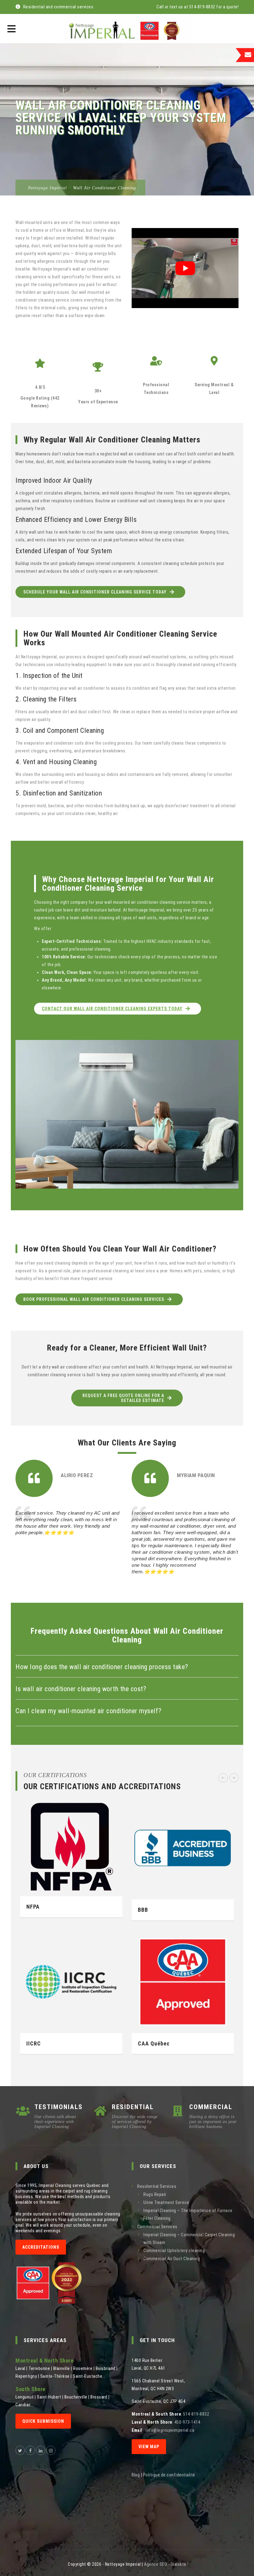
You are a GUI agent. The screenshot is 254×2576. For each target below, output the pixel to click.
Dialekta (178, 2564)
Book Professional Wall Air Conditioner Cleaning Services (94, 1299)
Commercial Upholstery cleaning (174, 2251)
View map (149, 2447)
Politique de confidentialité (169, 2475)
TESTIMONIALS (59, 2107)
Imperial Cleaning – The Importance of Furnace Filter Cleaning (188, 2214)
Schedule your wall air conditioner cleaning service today (95, 592)
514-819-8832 (196, 2414)
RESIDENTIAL (133, 2107)
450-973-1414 (187, 2422)
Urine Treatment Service (166, 2202)
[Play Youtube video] (185, 268)
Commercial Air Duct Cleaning (172, 2259)
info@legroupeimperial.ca (170, 2430)
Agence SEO (155, 2564)
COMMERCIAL (211, 2107)
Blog (136, 2475)
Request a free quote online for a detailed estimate (123, 1398)
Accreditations (41, 2247)
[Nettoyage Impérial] (127, 29)
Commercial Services (157, 2227)
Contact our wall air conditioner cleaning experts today (112, 1009)
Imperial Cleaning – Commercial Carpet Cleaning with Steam (189, 2239)
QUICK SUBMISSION (43, 2421)
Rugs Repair (155, 2194)
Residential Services (157, 2186)
